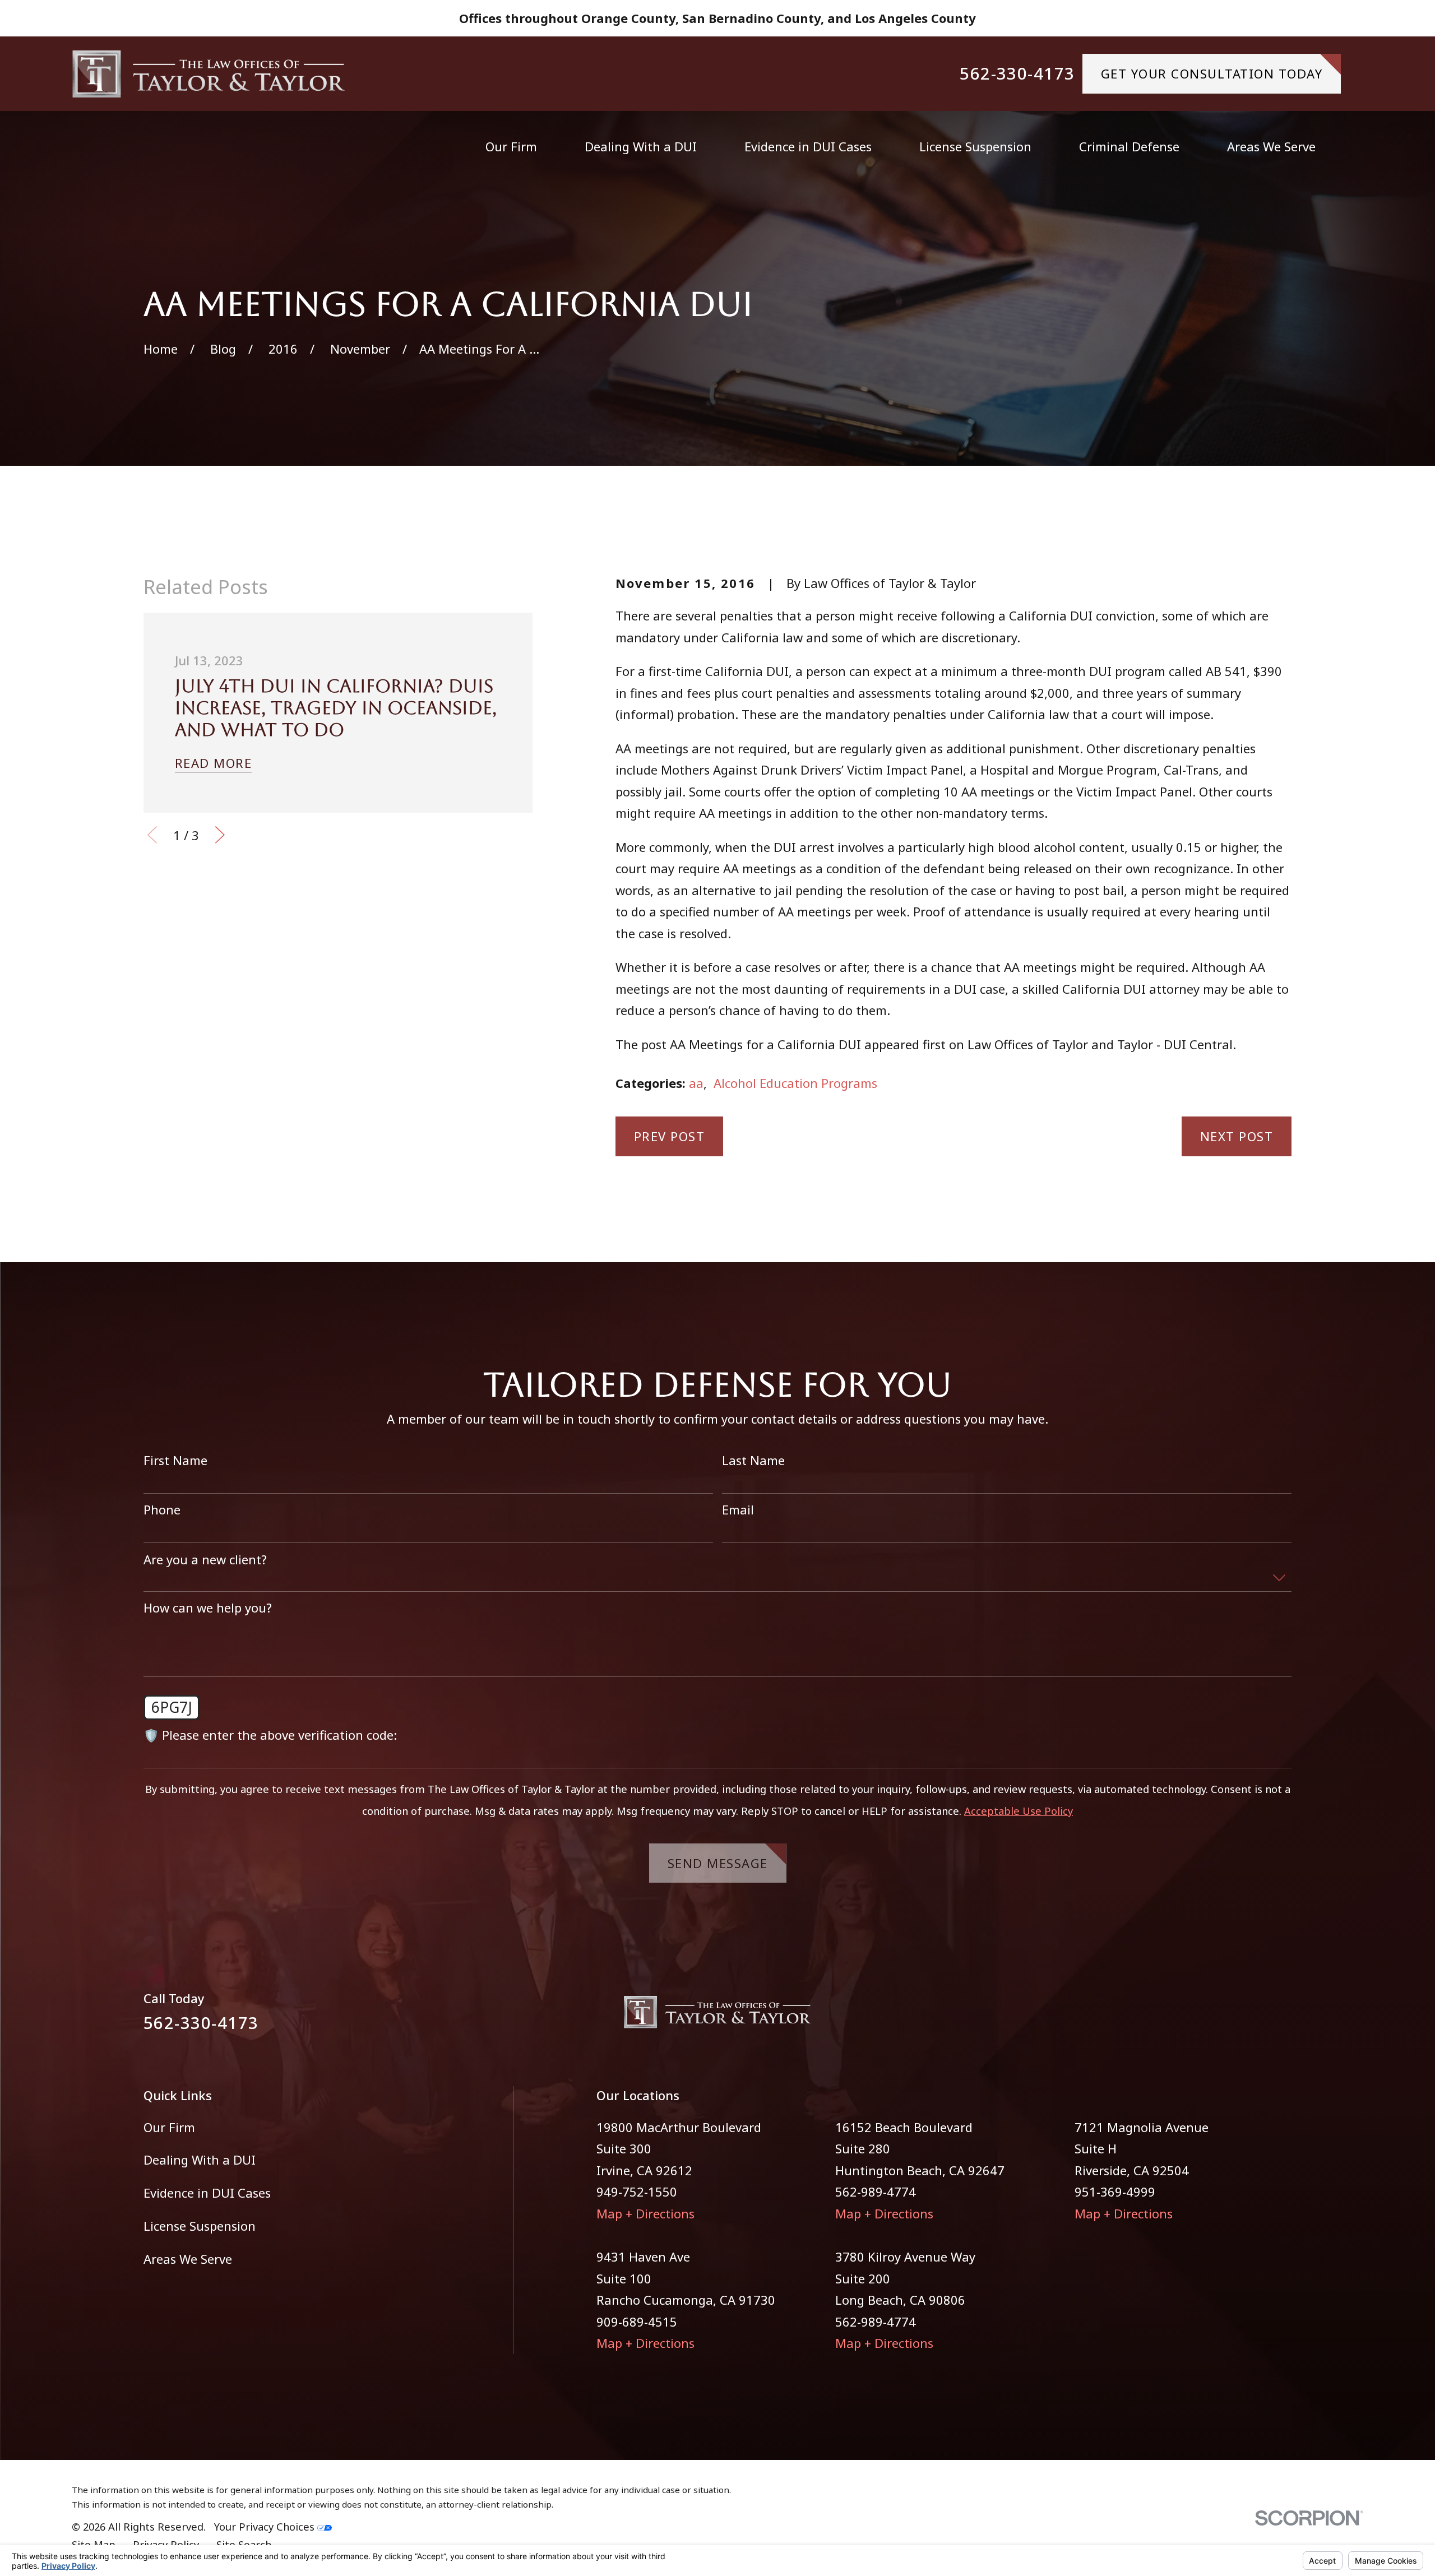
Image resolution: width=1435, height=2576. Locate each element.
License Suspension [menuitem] (975, 146)
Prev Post (670, 1136)
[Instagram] (1283, 2017)
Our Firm (169, 2127)
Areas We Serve (188, 2259)
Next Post (1237, 1136)
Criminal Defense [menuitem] (1129, 146)
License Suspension (200, 2226)
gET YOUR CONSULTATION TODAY (1212, 73)
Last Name (753, 1460)
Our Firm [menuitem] (511, 146)
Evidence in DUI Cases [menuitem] (808, 146)
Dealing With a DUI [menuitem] (641, 146)
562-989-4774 (876, 2192)
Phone (162, 1509)
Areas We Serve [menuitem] (1271, 146)
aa (696, 1083)
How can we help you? (208, 1607)
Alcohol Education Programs (795, 1083)
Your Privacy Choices (266, 2526)
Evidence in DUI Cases (207, 2193)
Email (738, 1509)
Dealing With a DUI (200, 2160)
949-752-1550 (637, 2192)
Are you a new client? (205, 1559)
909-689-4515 (637, 2322)
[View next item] (220, 835)
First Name (175, 1460)
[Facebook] (1244, 2017)
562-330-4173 (1017, 74)
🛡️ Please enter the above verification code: (270, 1735)
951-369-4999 (1115, 2192)
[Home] (209, 74)
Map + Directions (645, 2213)
